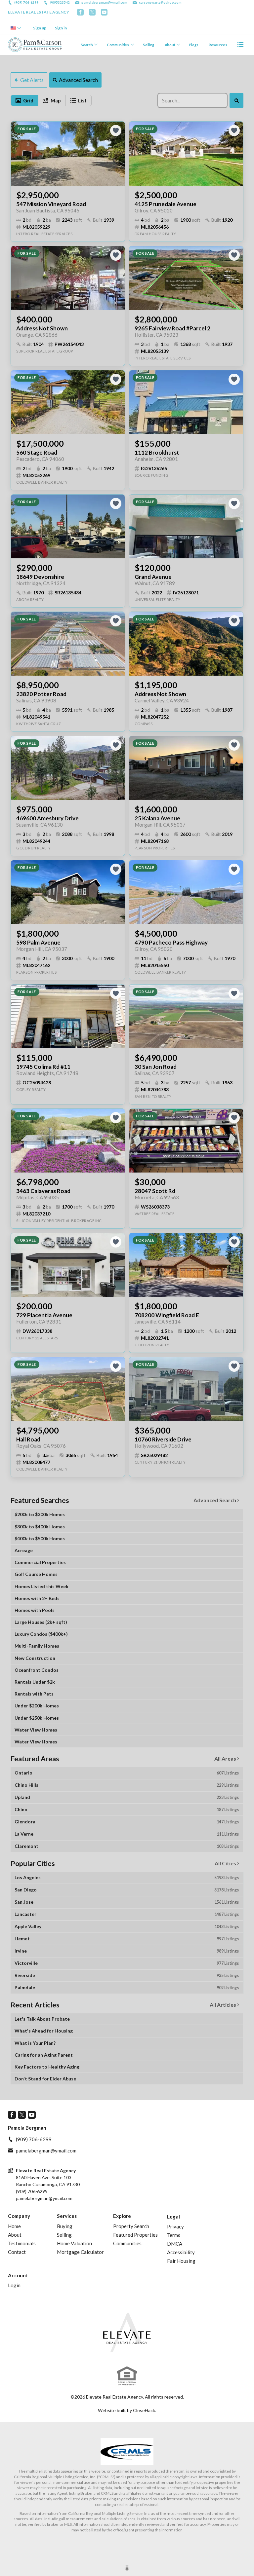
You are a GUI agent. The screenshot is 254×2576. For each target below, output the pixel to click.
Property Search (131, 2226)
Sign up (40, 28)
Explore (122, 2216)
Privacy (175, 2226)
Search (87, 45)
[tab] (24, 100)
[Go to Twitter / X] (92, 12)
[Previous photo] (19, 154)
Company (19, 2216)
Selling (148, 45)
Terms (174, 2235)
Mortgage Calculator (80, 2252)
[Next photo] (117, 154)
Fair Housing (181, 2261)
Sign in (61, 28)
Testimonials (22, 2243)
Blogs (194, 45)
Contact (17, 2252)
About (170, 45)
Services (67, 2216)
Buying (65, 2226)
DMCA (175, 2244)
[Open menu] (240, 45)
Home (14, 2226)
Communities (118, 45)
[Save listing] (116, 131)
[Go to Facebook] (80, 12)
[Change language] (16, 28)
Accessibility (181, 2252)
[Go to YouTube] (104, 12)
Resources (218, 45)
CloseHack (144, 2410)
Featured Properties (135, 2235)
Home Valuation (74, 2243)
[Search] (236, 100)
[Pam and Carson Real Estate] (127, 2332)
